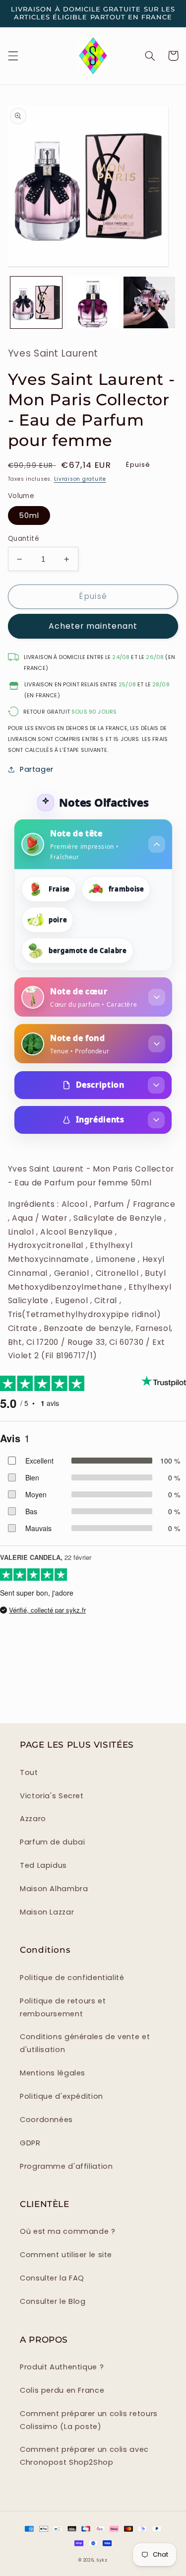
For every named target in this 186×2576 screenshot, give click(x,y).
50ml (29, 515)
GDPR (30, 2143)
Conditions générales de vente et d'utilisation (85, 2043)
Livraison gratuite (80, 479)
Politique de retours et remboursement (63, 2007)
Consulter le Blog (53, 2301)
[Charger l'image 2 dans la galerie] (93, 302)
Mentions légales (53, 2073)
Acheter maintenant (93, 626)
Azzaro (33, 1819)
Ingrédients (100, 1119)
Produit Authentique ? (62, 2367)
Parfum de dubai (52, 1842)
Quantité (24, 539)
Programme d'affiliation (66, 2166)
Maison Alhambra (54, 1889)
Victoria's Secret (52, 1796)
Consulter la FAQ (52, 2278)
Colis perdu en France (62, 2390)
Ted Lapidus (43, 1865)
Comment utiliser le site (66, 2255)
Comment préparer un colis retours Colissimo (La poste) (89, 2420)
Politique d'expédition (62, 2096)
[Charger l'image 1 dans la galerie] (36, 302)
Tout (29, 1772)
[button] (13, 56)
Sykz (102, 2560)
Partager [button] (37, 769)
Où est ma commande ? (68, 2231)
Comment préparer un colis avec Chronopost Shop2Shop (84, 2456)
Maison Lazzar (47, 1912)
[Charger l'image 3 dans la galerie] (149, 302)
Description (100, 1085)
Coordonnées (46, 2120)
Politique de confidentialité (72, 1978)
